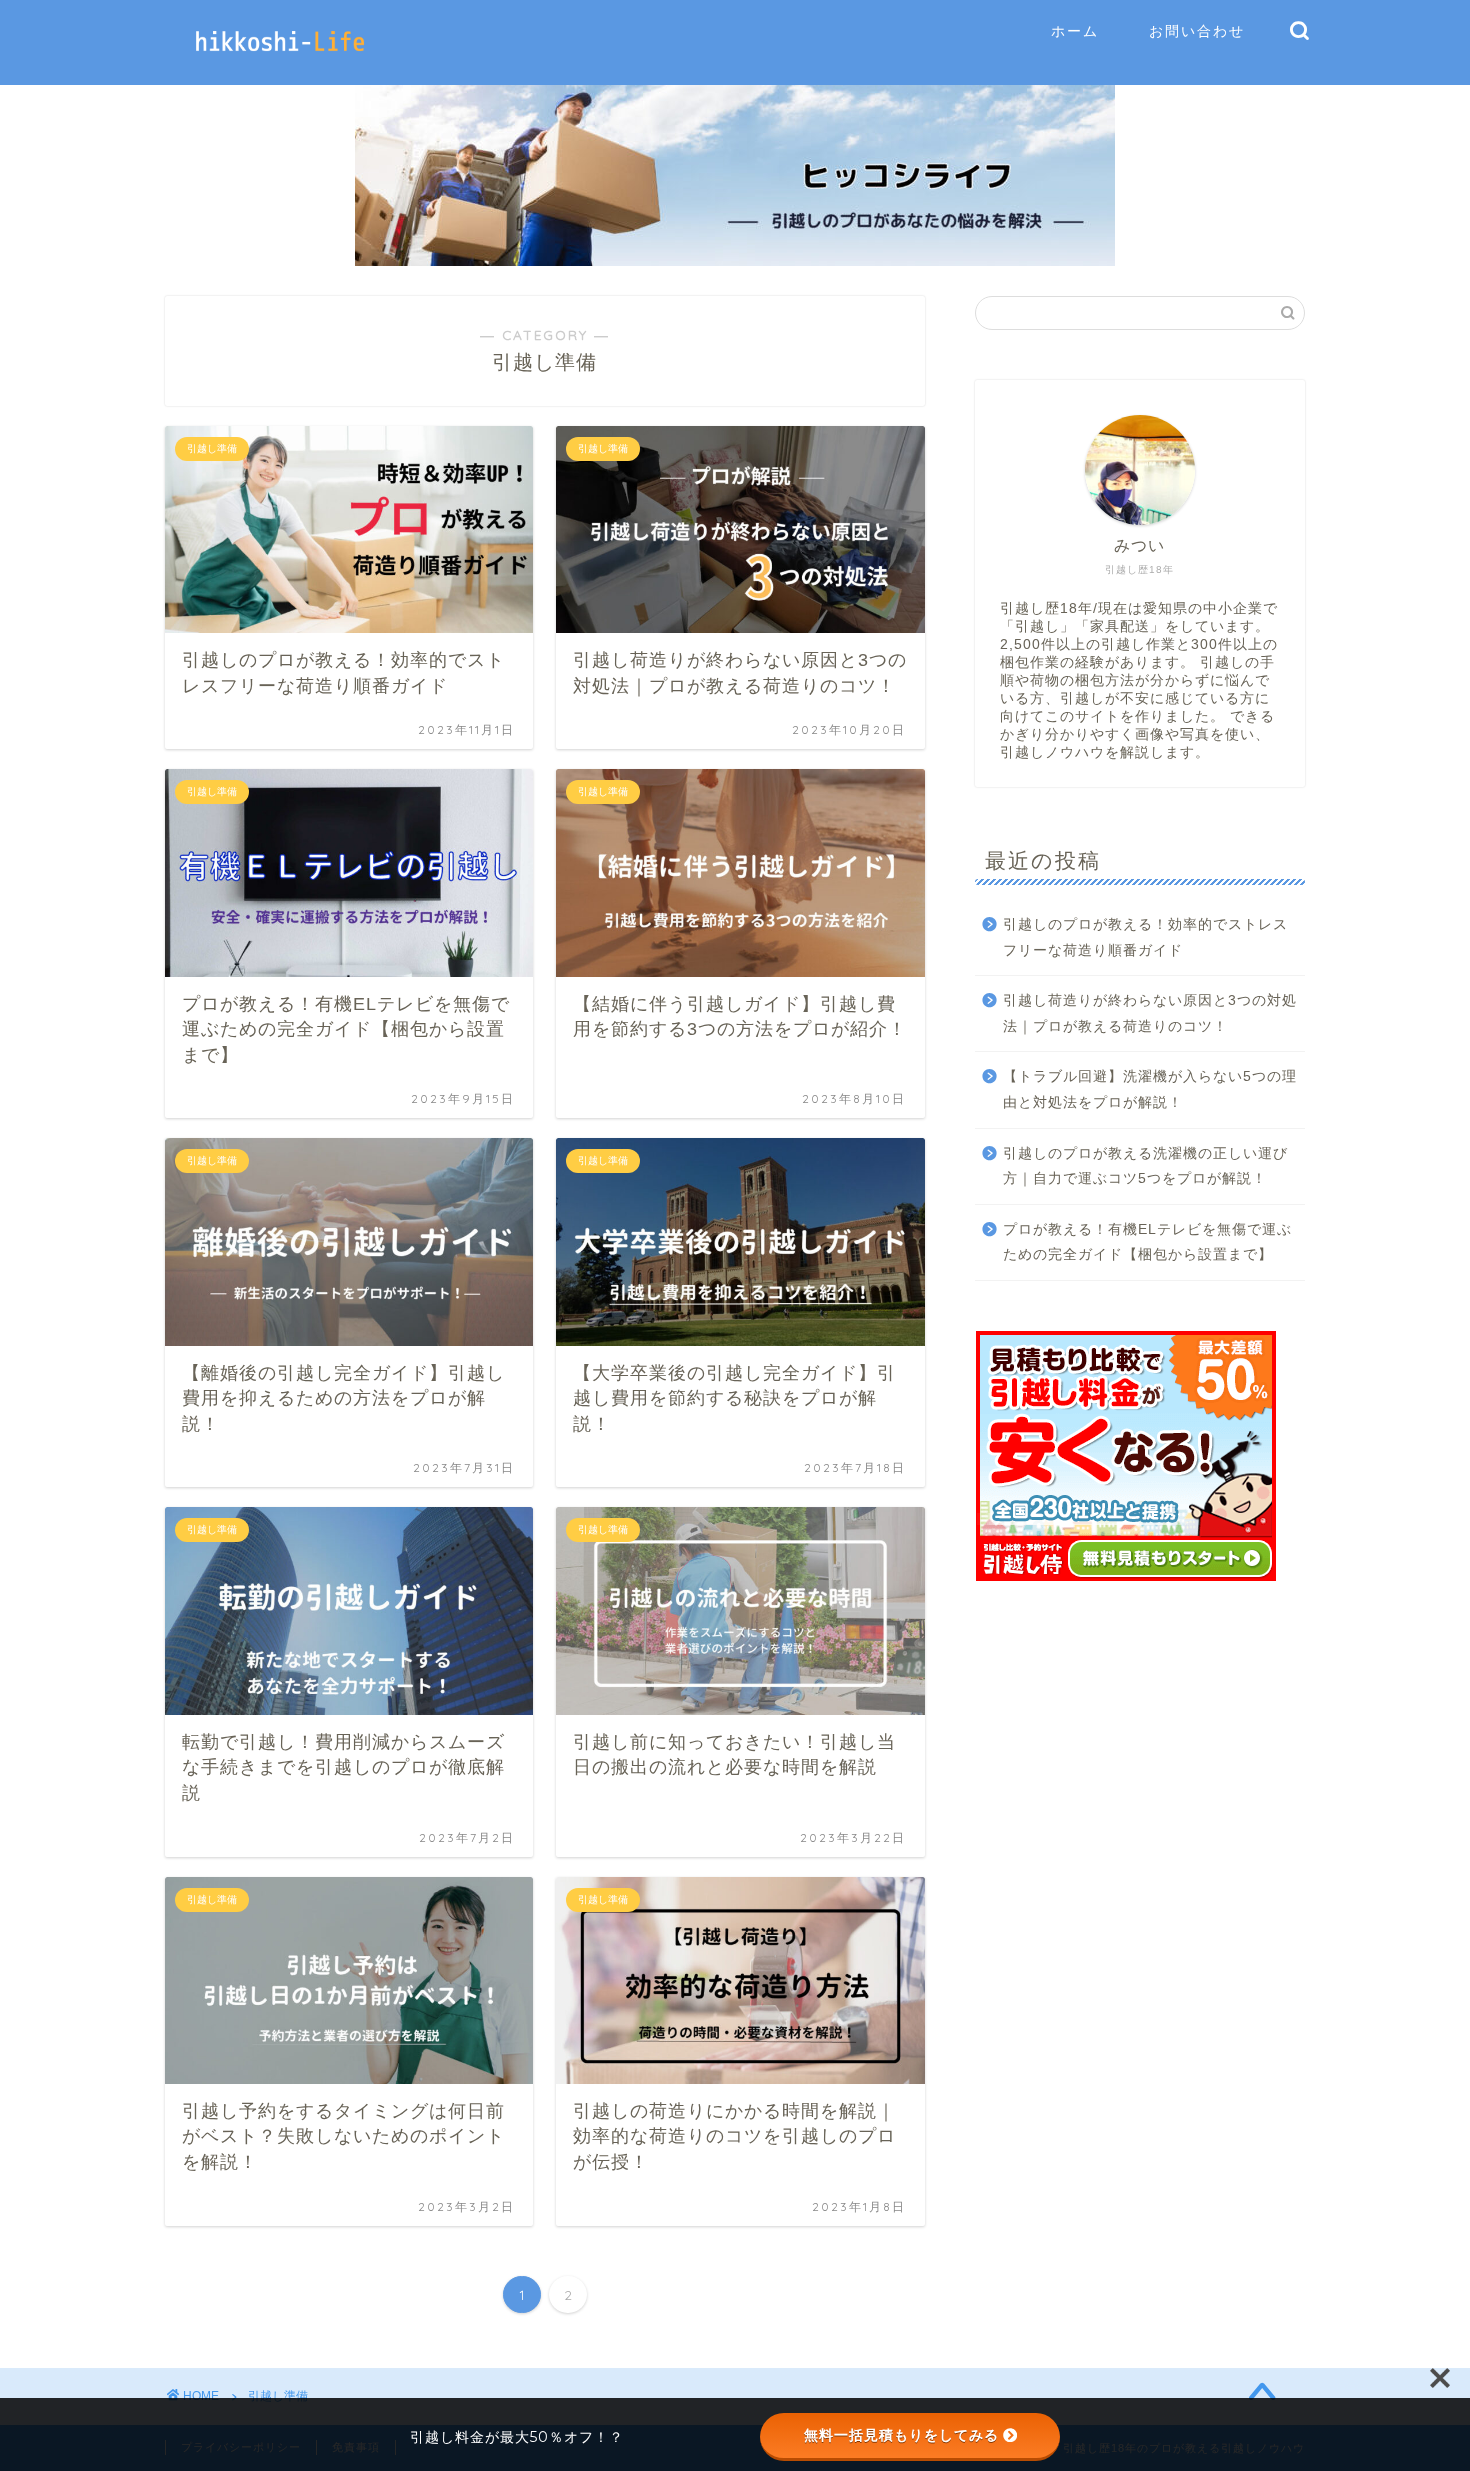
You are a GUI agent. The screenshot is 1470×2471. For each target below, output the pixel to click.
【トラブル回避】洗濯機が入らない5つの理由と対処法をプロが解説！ (1150, 1089)
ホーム (1075, 31)
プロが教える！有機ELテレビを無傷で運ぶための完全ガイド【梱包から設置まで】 (1147, 1242)
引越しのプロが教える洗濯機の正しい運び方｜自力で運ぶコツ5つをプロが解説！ (1145, 1166)
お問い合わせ (1197, 31)
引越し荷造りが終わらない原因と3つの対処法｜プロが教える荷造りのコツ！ (1150, 1013)
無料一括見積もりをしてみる (901, 2435)
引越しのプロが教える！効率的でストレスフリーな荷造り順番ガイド (1145, 937)
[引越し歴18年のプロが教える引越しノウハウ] (280, 61)
